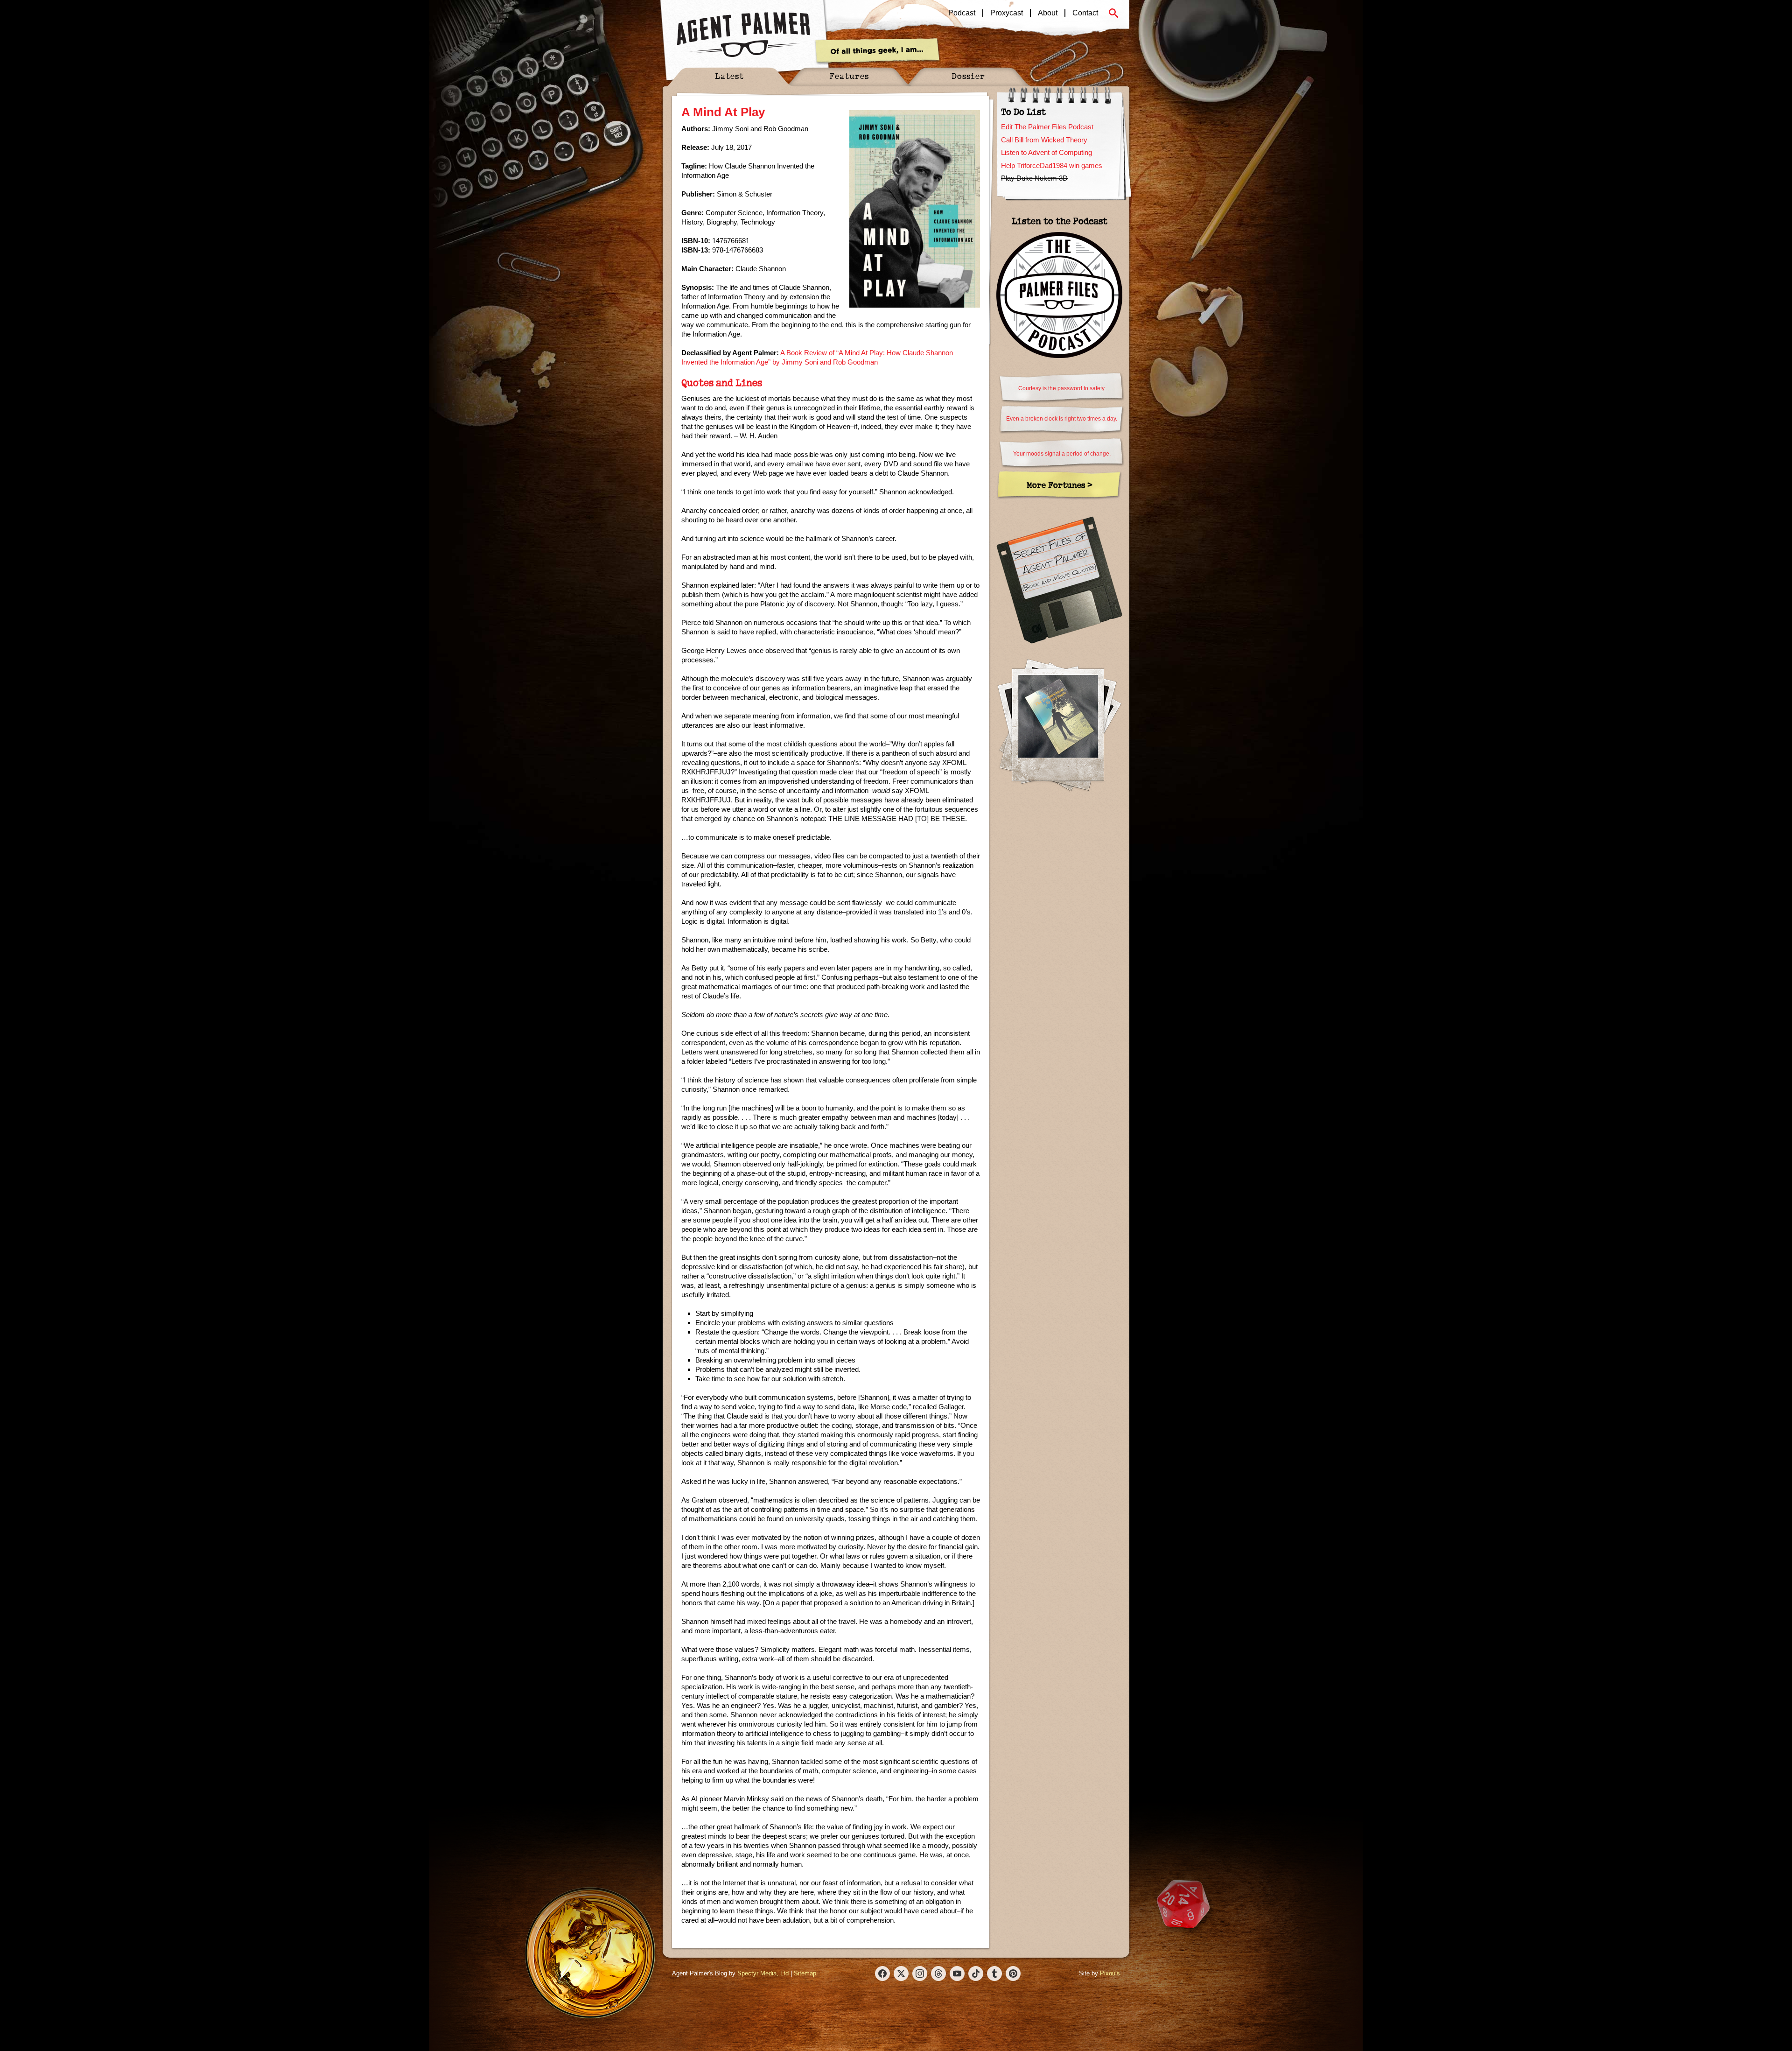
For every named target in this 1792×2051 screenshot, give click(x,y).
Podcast (962, 13)
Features (849, 76)
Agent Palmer (743, 35)
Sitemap (805, 1973)
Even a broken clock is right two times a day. (1062, 419)
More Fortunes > (1060, 485)
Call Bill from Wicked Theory (1044, 140)
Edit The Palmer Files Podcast (1047, 127)
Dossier (968, 76)
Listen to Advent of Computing (1046, 152)
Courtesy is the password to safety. (1062, 388)
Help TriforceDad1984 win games (1052, 165)
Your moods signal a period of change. (1062, 454)
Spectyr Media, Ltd (763, 1973)
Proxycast (1007, 13)
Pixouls (1110, 1973)
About (1048, 13)
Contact (1085, 13)
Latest (729, 76)
